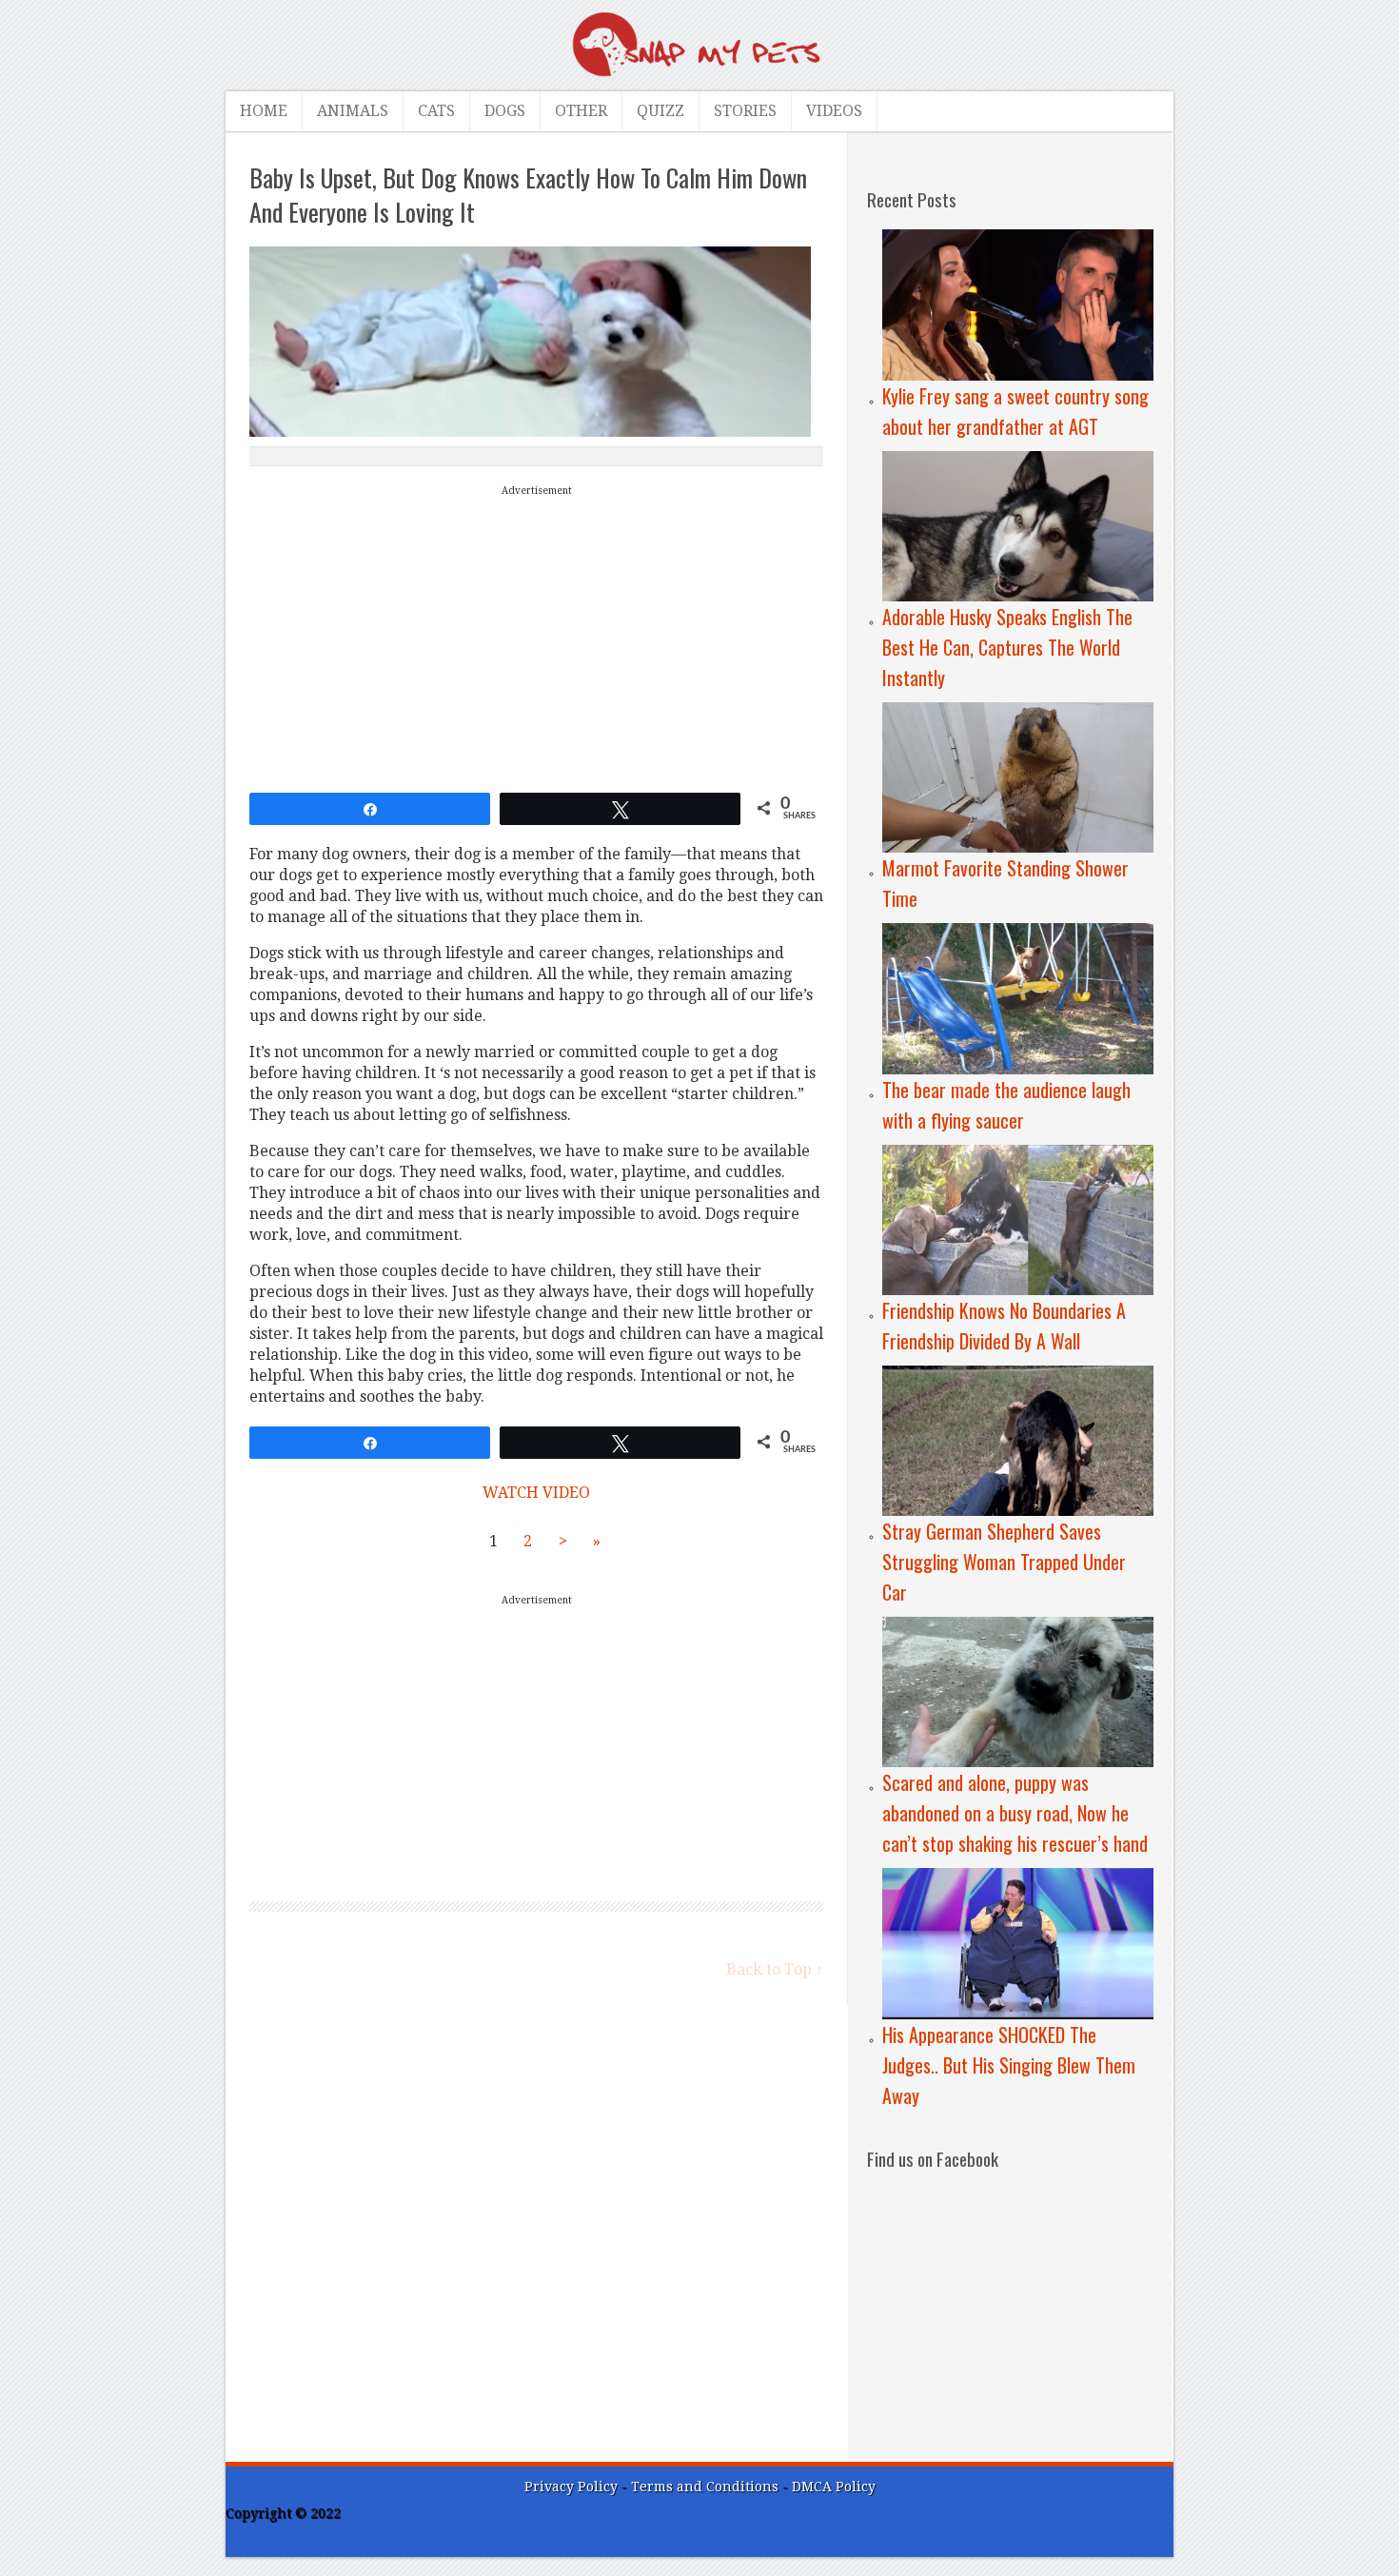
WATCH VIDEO (536, 1493)
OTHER (581, 111)
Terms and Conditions (707, 2487)
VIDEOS (834, 111)
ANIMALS (353, 111)
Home (264, 111)
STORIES (745, 111)
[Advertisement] (537, 635)
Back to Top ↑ (775, 1969)
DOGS (505, 111)
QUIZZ (660, 111)
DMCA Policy (834, 2487)
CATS (436, 111)
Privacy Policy (571, 2487)
